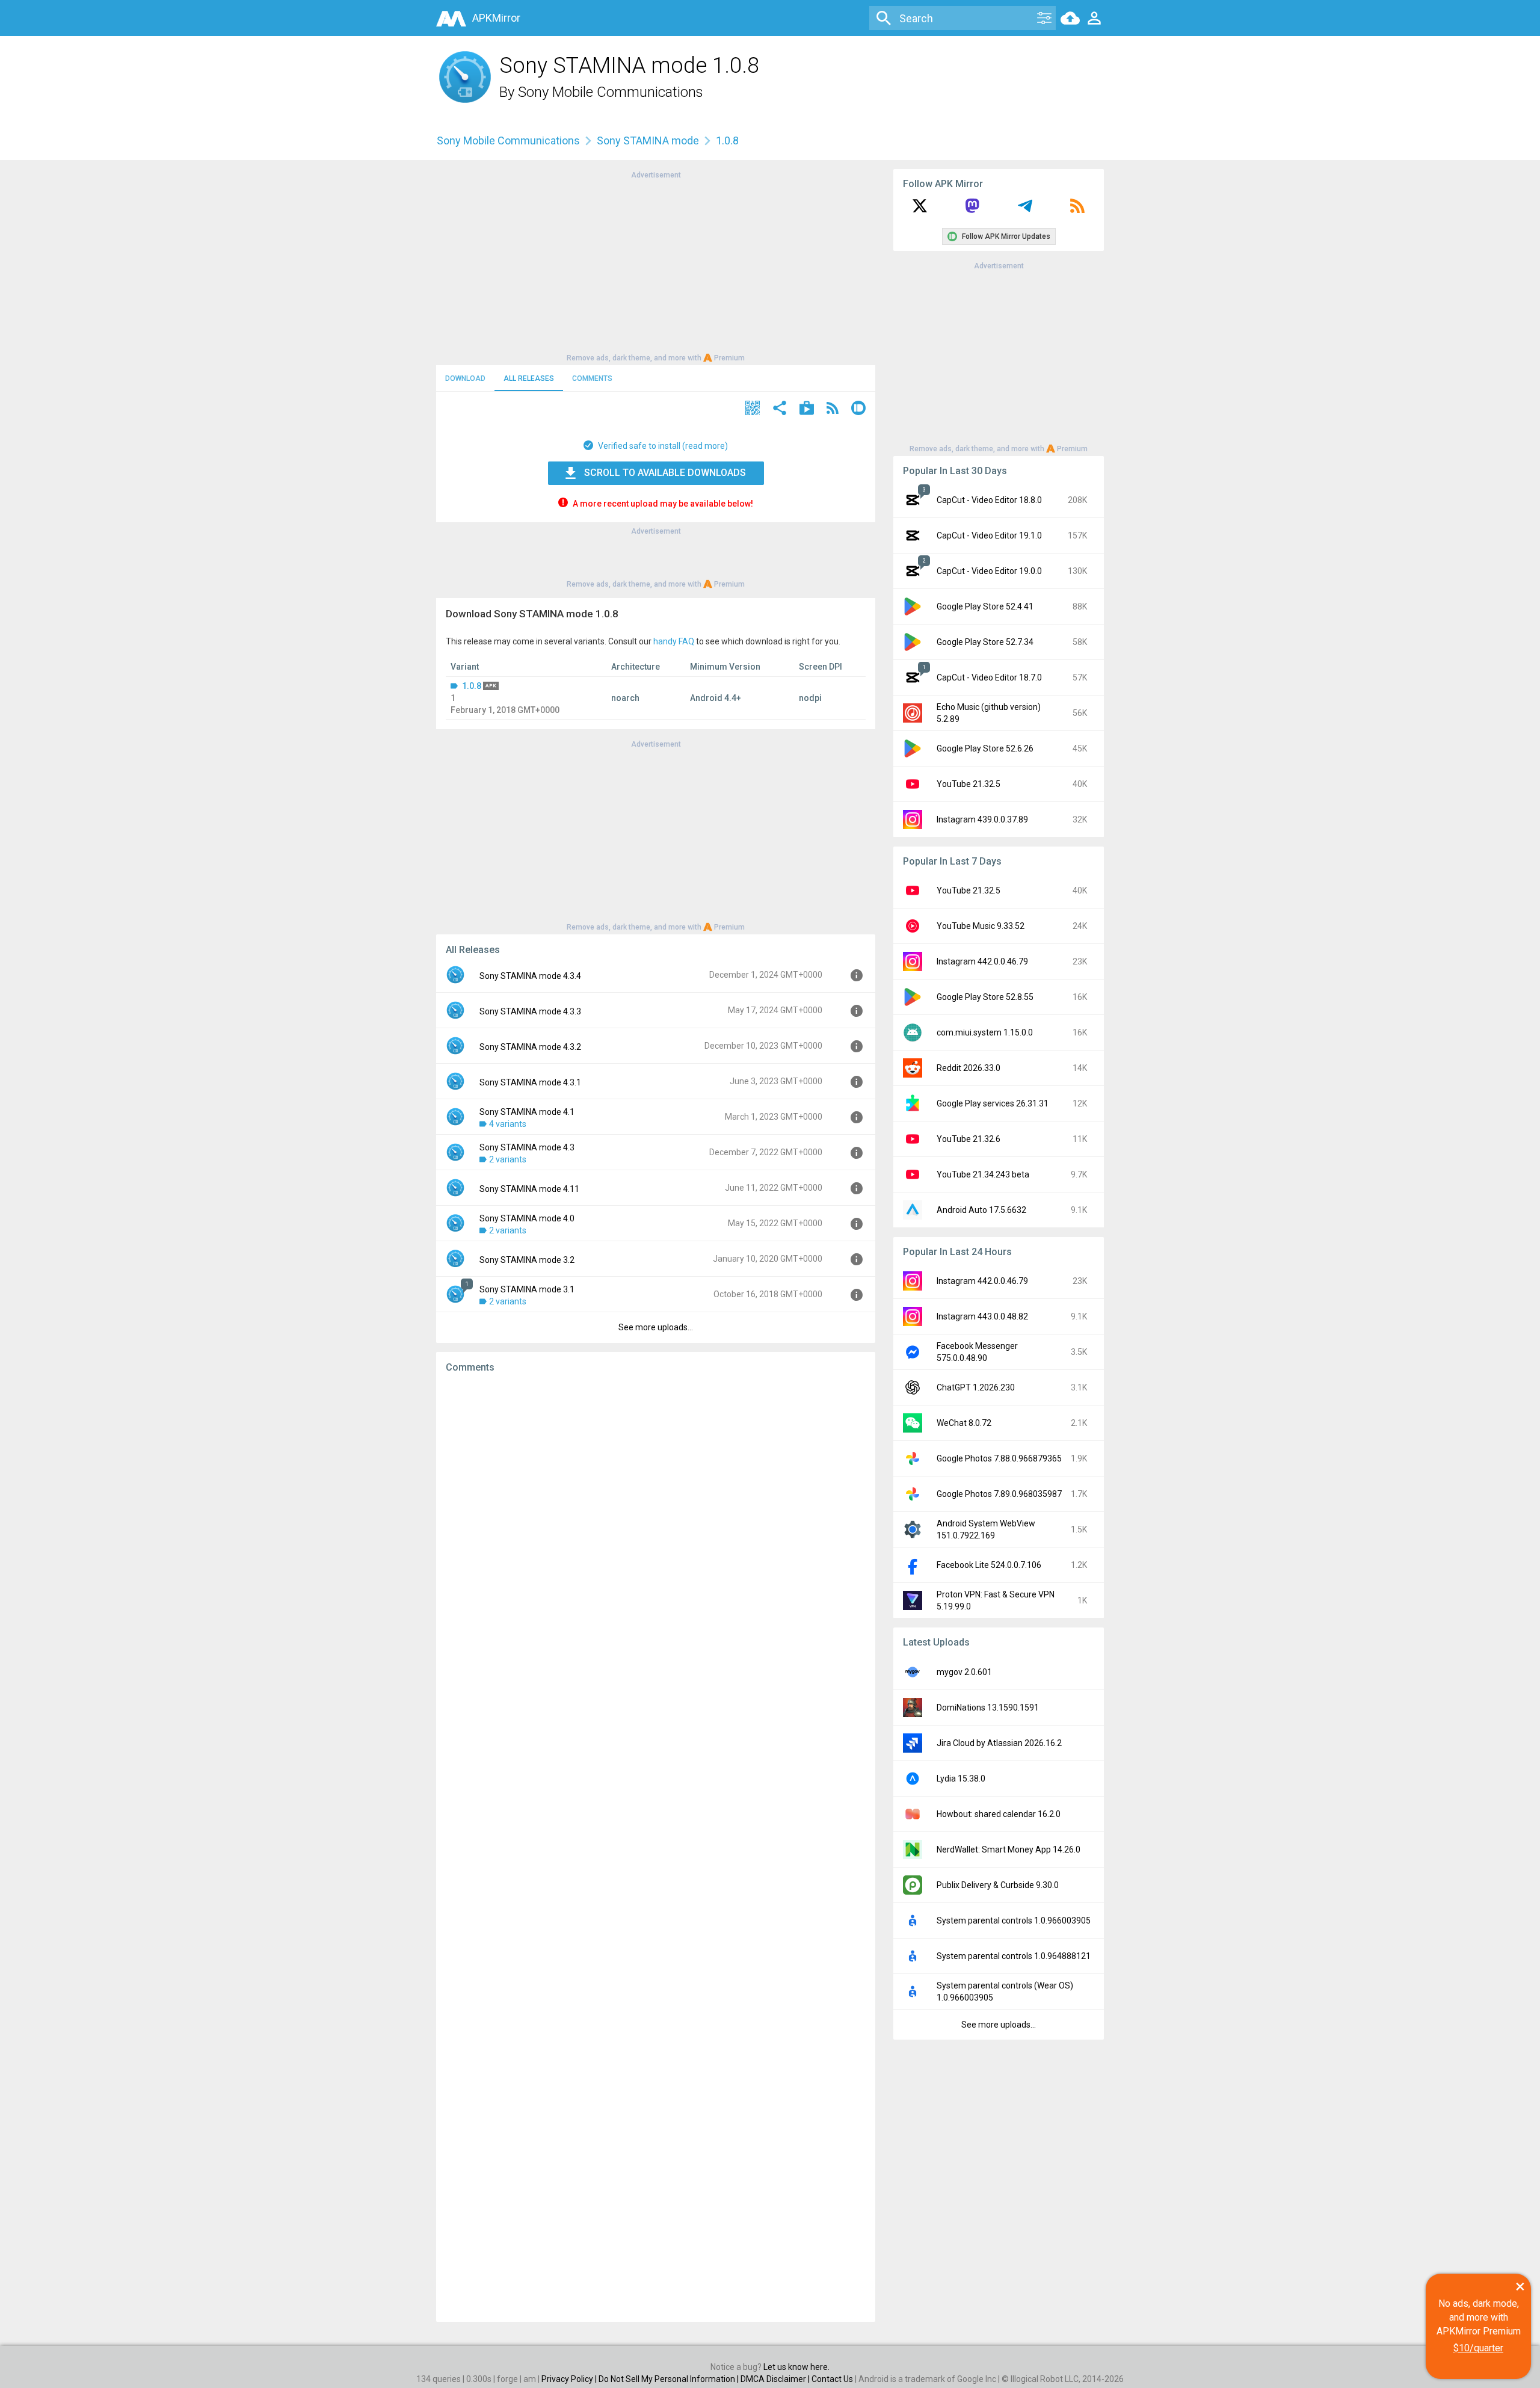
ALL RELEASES (529, 378)
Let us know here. (796, 2367)
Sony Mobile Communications (611, 92)
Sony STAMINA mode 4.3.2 (530, 1047)
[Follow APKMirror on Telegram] (1025, 210)
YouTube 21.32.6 (969, 1139)
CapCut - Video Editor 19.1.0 (989, 535)
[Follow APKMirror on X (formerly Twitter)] (920, 210)
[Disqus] (656, 1848)
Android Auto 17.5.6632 (981, 1210)
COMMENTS (592, 378)
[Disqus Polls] (656, 1535)
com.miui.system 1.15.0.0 (985, 1032)
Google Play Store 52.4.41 (985, 606)
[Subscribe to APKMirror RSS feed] (1077, 210)
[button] (753, 409)
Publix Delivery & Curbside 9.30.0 (998, 1885)
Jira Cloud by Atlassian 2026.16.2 (999, 1743)
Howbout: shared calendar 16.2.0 (999, 1814)
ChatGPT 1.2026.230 (976, 1387)
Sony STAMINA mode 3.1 (527, 1289)
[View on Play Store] (807, 409)
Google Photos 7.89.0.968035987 (999, 1494)
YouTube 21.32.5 (969, 784)
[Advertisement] (656, 265)
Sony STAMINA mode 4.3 (527, 1147)
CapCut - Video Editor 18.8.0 (989, 500)
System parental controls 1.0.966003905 (1014, 1921)
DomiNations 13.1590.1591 (988, 1708)
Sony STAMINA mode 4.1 (527, 1112)
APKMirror (496, 18)
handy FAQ (674, 641)
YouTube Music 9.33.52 (981, 926)
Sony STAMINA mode (648, 140)
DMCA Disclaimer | (776, 2379)
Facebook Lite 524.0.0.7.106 (989, 1565)
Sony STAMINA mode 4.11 (529, 1189)
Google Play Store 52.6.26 (985, 748)
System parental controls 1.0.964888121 (1014, 1956)
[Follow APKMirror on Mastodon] (972, 210)
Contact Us (832, 2379)
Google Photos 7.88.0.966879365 (999, 1458)
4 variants (508, 1124)
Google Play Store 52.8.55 (985, 997)
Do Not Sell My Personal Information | (670, 2379)
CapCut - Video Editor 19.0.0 (989, 571)
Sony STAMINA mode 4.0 (527, 1218)
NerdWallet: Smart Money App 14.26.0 (1009, 1850)
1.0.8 (472, 686)
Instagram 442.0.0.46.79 (982, 961)
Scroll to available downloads (665, 473)
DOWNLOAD (465, 378)
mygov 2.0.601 (964, 1672)
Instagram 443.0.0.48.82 (982, 1316)
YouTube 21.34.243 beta (983, 1174)
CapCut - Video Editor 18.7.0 (989, 677)
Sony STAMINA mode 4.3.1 (530, 1082)
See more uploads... (656, 1327)
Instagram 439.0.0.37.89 (982, 819)
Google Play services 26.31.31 (993, 1103)
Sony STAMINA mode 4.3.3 (530, 1011)
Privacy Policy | (570, 2379)
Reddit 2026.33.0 (969, 1068)
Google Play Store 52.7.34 (985, 642)
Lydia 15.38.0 (961, 1779)
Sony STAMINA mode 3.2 (527, 1260)
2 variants (508, 1159)
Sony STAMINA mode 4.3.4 (530, 976)
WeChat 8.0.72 (964, 1423)
